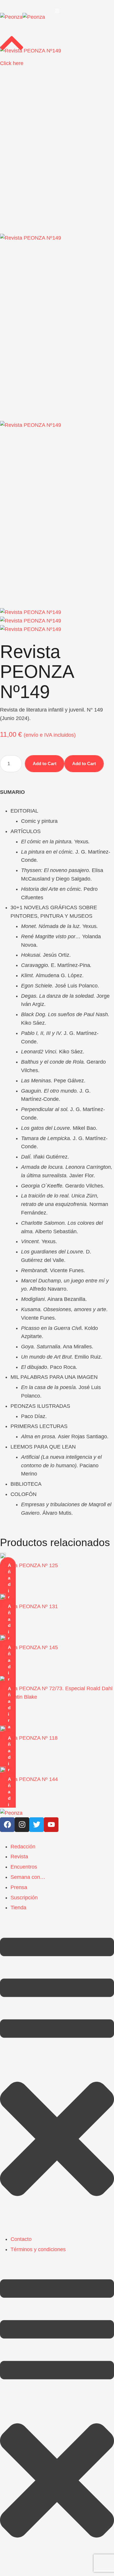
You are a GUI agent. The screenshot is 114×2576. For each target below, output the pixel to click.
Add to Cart (45, 764)
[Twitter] (37, 1825)
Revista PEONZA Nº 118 (29, 1738)
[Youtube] (51, 1825)
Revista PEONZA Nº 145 (29, 1647)
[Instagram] (22, 1825)
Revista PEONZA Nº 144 (29, 1779)
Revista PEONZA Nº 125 (29, 1565)
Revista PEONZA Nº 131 (29, 1606)
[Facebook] (7, 1825)
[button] (57, 11)
